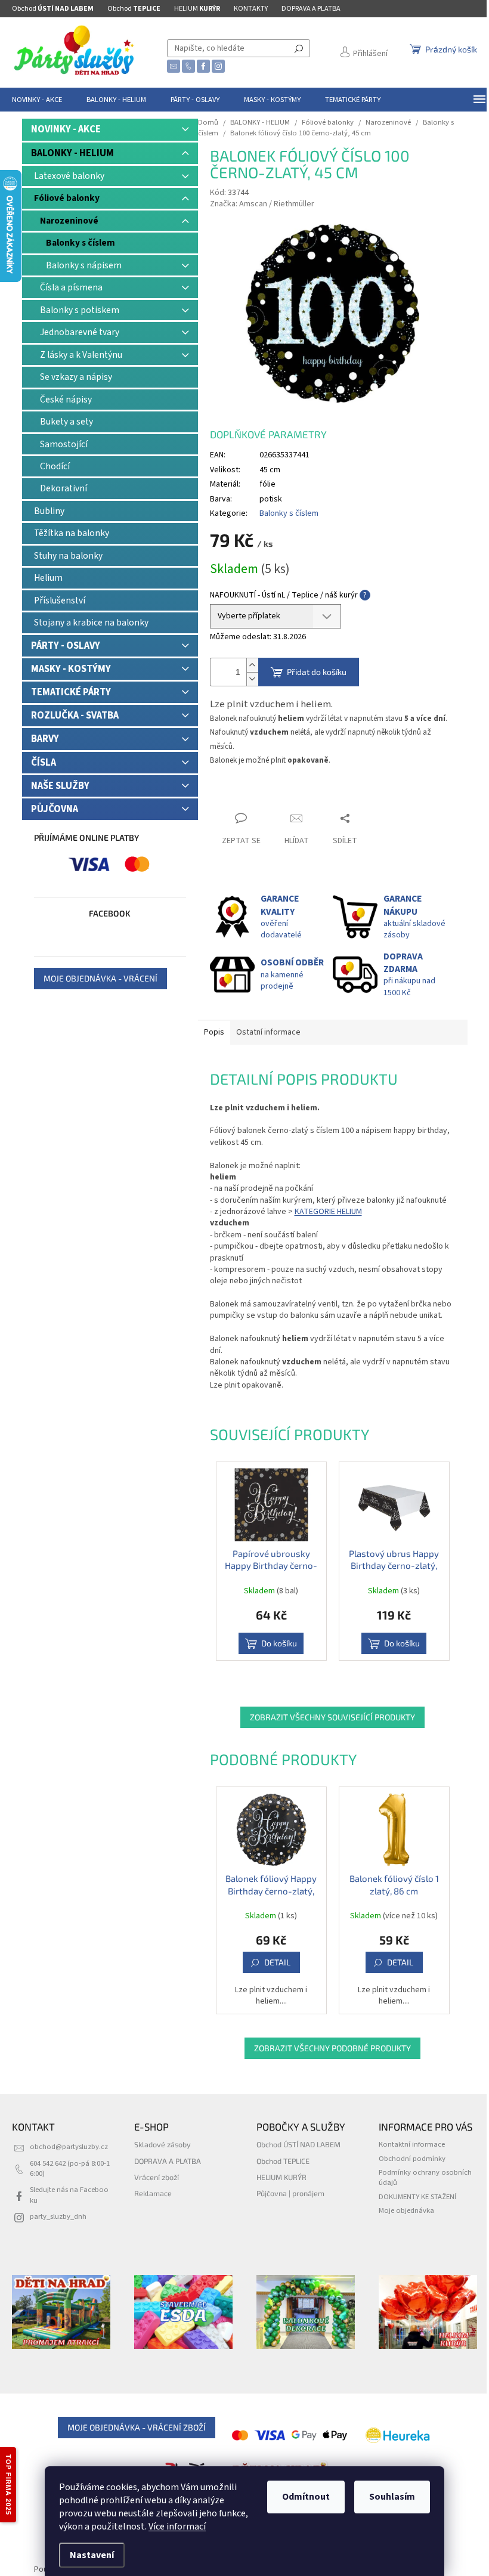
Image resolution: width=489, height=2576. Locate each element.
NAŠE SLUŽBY (60, 786)
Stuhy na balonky (68, 556)
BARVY (45, 739)
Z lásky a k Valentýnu (81, 355)
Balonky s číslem (81, 243)
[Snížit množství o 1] (252, 679)
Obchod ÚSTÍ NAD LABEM (298, 2144)
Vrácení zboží (157, 2177)
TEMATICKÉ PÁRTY (71, 692)
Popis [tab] (214, 1032)
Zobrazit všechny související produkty (332, 1717)
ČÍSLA (44, 763)
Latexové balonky (69, 176)
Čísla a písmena (71, 287)
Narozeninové (69, 221)
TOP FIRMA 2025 (8, 2485)
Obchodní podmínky (412, 2159)
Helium (48, 578)
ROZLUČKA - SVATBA (75, 716)
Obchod (53, 9)
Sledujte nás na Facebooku (69, 2195)
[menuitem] (37, 100)
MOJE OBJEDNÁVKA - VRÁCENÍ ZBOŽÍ (137, 2427)
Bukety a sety (66, 422)
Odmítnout (306, 2497)
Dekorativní (64, 488)
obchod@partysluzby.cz (69, 2147)
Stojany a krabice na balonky (91, 623)
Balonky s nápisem (84, 265)
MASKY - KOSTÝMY (71, 669)
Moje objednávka (406, 2210)
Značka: (262, 204)
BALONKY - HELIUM (72, 153)
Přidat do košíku (317, 672)
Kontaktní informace (412, 2144)
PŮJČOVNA (55, 809)
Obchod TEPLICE (283, 2161)
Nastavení (92, 2555)
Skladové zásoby (163, 2144)
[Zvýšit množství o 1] (252, 665)
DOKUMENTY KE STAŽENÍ (417, 2197)
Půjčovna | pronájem (290, 2193)
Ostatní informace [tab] (268, 1032)
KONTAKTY (251, 9)
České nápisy (66, 400)
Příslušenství (60, 600)
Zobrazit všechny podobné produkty (332, 2048)
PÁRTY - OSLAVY (66, 646)
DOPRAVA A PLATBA (311, 9)
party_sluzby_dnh (58, 2216)
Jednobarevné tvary (80, 332)
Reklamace (153, 2193)
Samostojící (64, 444)
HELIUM (197, 9)
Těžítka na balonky (72, 533)
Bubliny (49, 511)
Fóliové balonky (67, 198)
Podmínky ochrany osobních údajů (425, 2177)
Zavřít (231, 795)
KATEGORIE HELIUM (328, 1212)
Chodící (55, 466)
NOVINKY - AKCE (66, 129)
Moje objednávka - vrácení (100, 978)
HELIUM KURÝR (281, 2177)
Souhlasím (392, 2497)
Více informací (177, 2527)
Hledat (299, 48)
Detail (277, 1962)
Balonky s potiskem (80, 310)
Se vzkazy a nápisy (76, 377)
